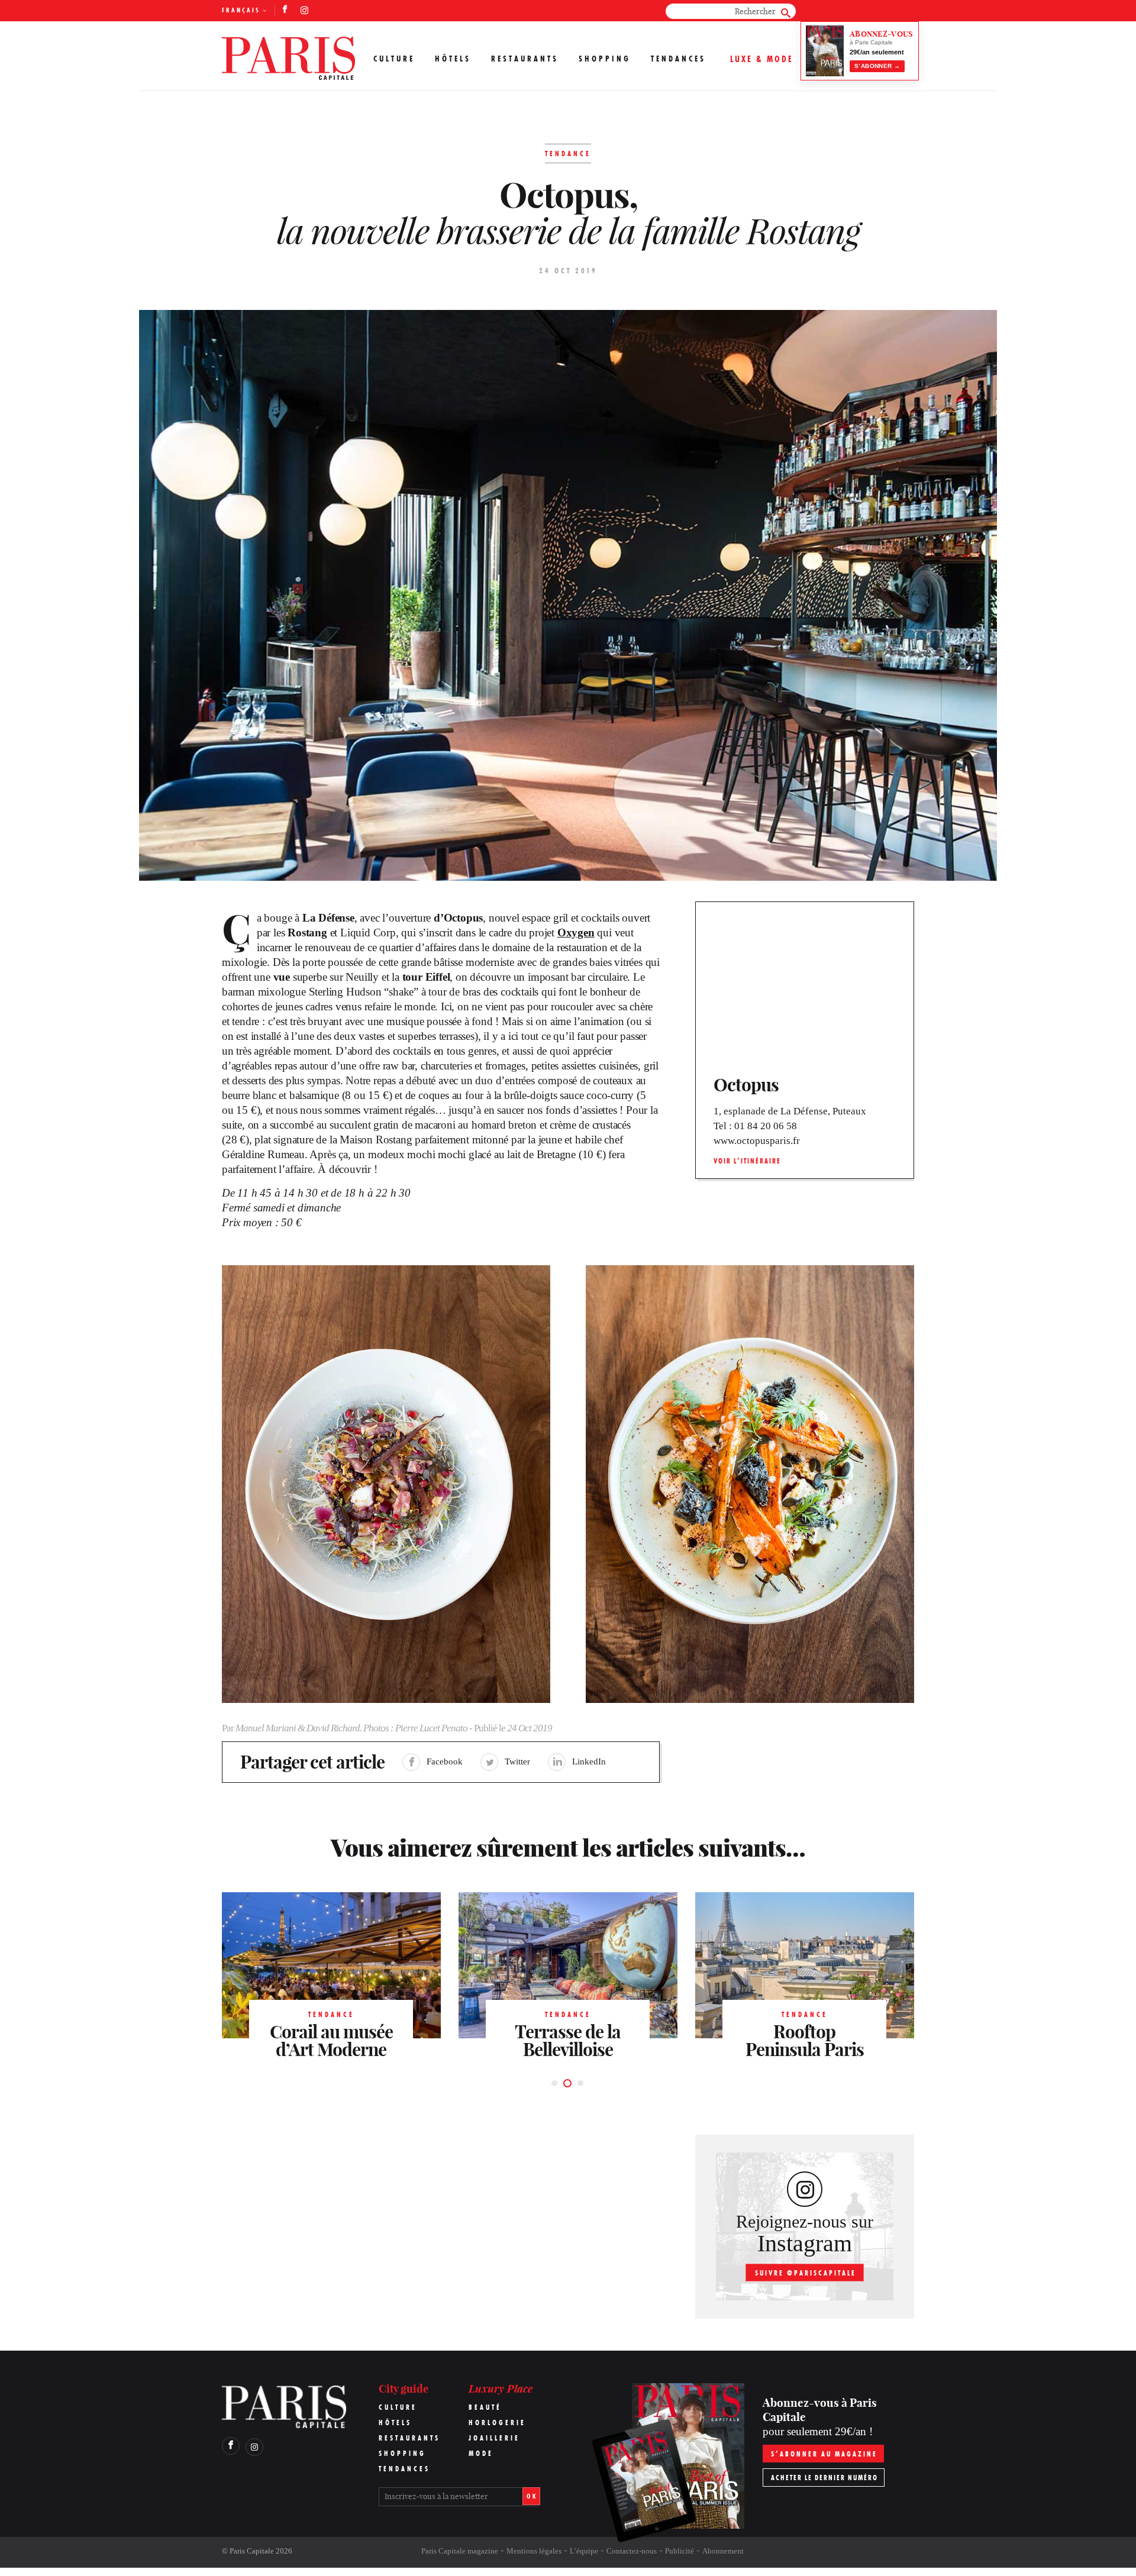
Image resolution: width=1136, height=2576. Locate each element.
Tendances (678, 59)
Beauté (485, 2407)
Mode (481, 2453)
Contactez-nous (632, 2551)
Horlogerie (497, 2423)
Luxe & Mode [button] (762, 59)
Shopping (605, 59)
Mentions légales (534, 2551)
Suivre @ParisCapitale (806, 2273)
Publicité (680, 2551)
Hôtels (453, 59)
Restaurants (525, 59)
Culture (394, 59)
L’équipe (584, 2551)
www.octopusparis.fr (757, 1141)
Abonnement (723, 2551)
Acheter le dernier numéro (824, 2478)
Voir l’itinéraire (747, 1161)
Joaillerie (494, 2438)
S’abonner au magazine (824, 2454)
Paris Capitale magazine (460, 2551)
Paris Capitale (252, 2551)
